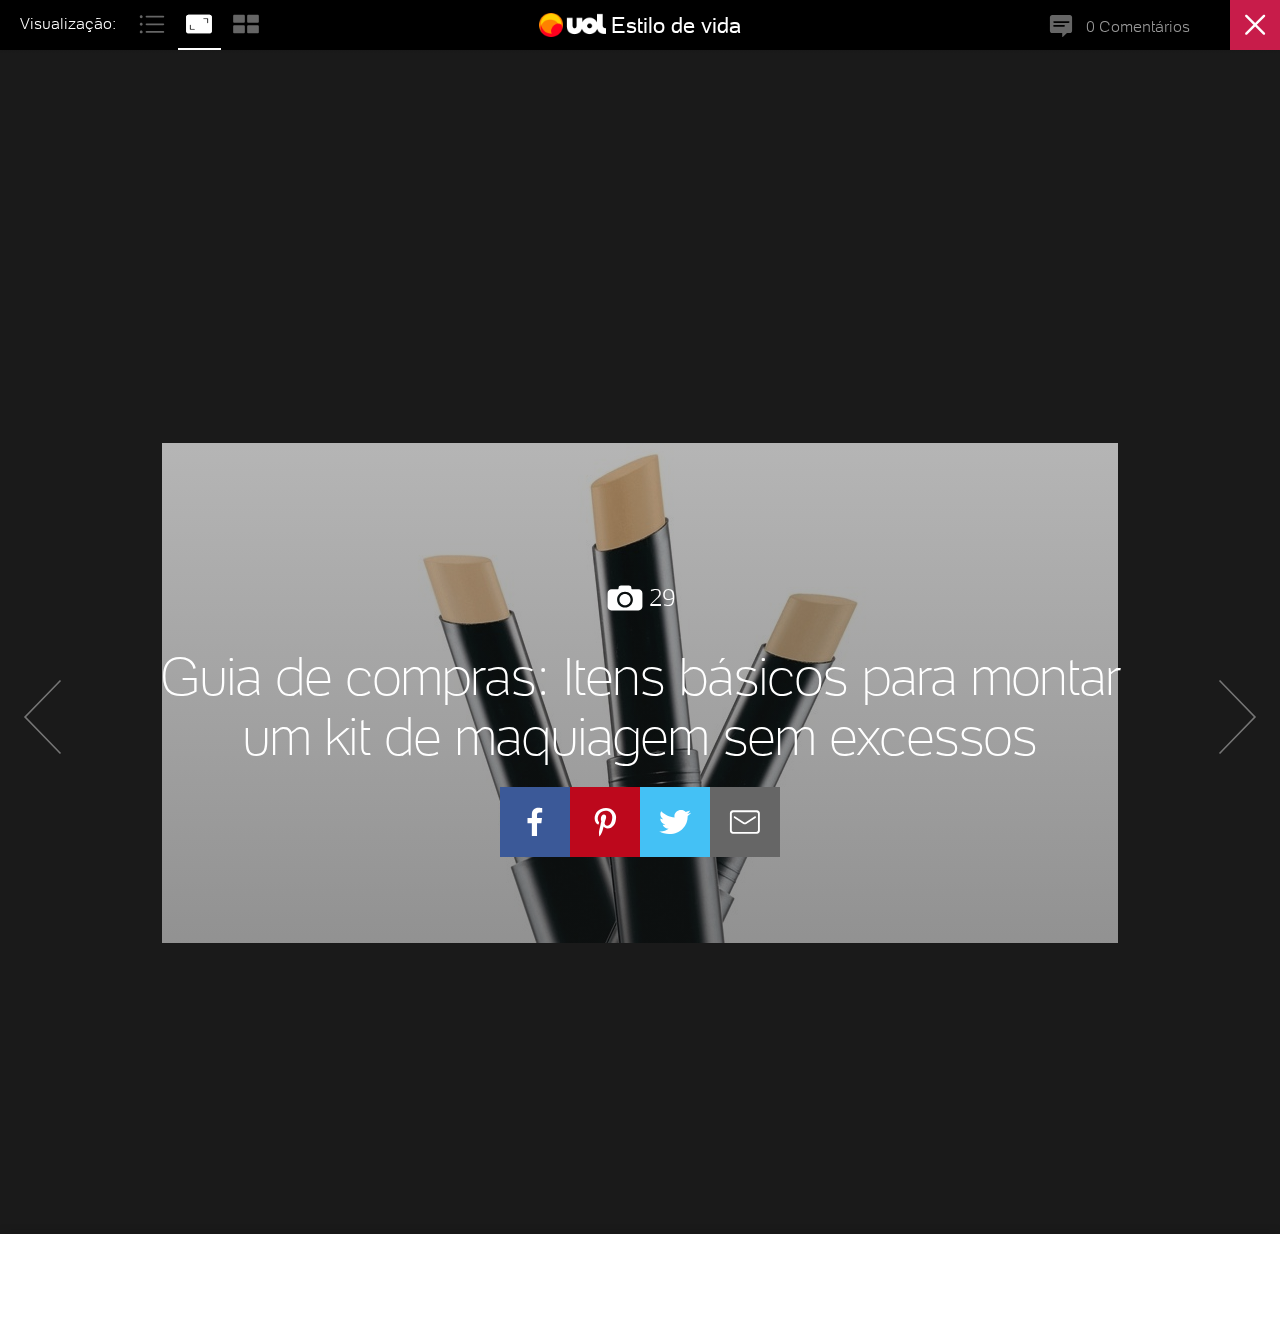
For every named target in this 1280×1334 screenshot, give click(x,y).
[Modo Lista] (154, 21)
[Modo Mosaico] (246, 21)
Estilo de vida (676, 25)
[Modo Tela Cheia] (201, 21)
